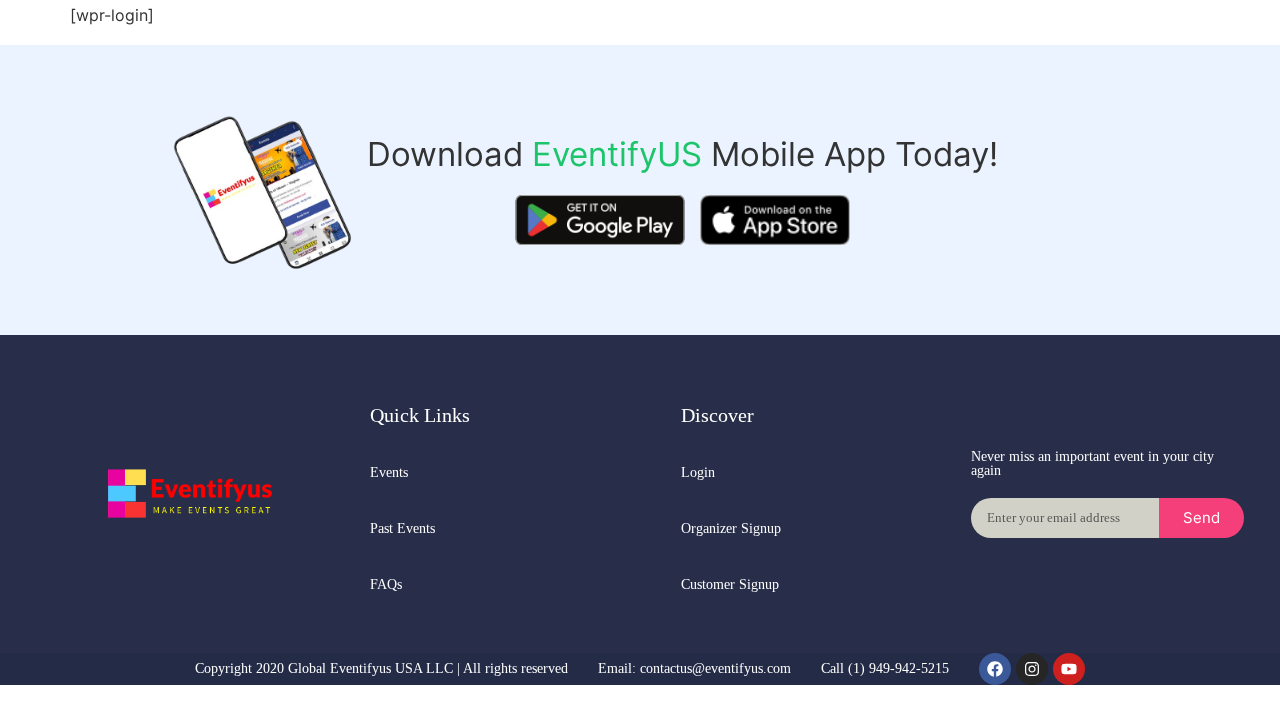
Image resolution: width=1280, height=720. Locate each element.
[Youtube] (1069, 669)
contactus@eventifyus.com (715, 668)
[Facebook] (995, 669)
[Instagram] (1032, 669)
